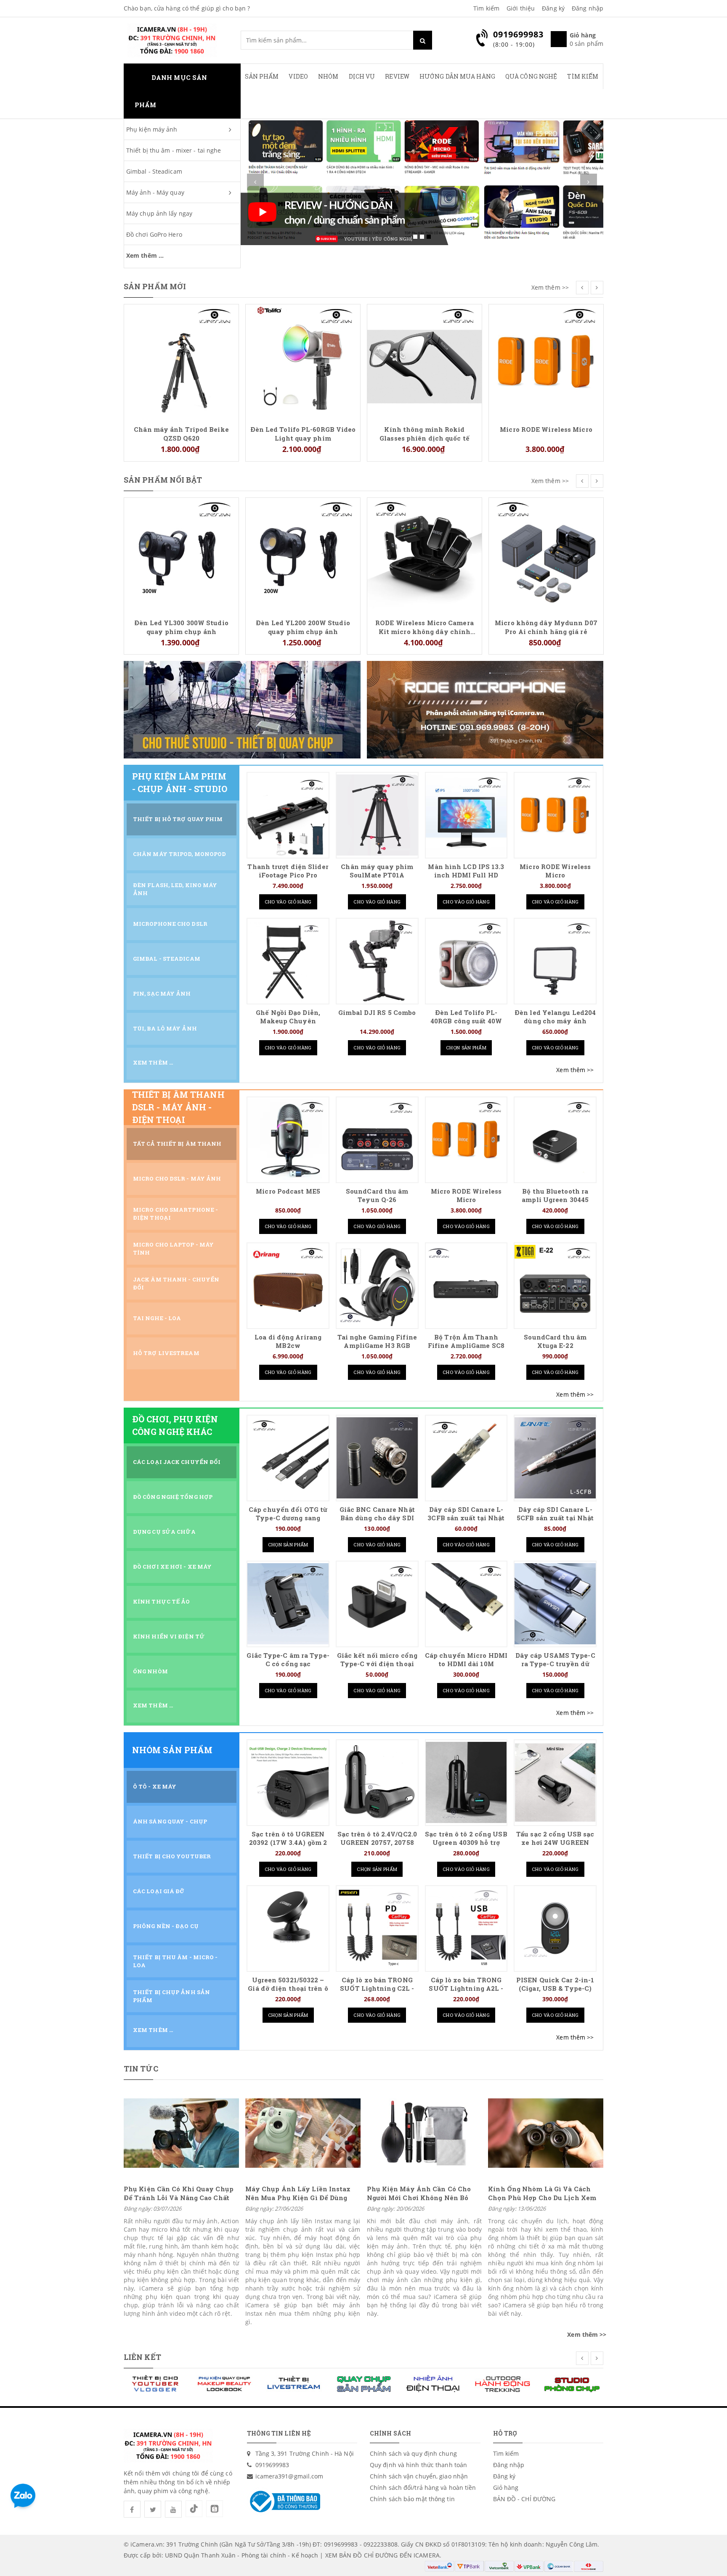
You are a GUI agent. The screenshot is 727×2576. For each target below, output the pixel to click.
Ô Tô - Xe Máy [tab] (155, 1786)
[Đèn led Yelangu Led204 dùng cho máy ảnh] (555, 961)
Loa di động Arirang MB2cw (288, 1341)
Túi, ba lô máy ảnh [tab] (165, 1028)
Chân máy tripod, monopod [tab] (179, 854)
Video (298, 76)
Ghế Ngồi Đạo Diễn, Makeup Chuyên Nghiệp (288, 1021)
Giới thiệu (521, 8)
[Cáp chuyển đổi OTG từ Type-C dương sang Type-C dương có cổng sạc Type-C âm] (288, 1458)
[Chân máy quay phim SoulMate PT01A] (377, 815)
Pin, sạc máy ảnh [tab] (162, 993)
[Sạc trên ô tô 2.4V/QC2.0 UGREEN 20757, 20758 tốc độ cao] (377, 1782)
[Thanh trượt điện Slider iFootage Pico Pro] (288, 815)
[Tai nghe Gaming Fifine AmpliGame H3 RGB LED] (377, 1285)
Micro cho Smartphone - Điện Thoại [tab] (175, 1214)
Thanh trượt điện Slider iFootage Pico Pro (288, 871)
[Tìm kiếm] (423, 40)
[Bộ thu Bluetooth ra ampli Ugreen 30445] (555, 1140)
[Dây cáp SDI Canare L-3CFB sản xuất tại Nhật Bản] (466, 1458)
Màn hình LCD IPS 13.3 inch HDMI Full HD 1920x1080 (466, 875)
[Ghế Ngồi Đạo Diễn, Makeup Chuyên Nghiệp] (288, 961)
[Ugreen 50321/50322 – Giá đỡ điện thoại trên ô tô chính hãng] (288, 1928)
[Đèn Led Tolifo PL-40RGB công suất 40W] (466, 961)
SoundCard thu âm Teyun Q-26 (377, 1196)
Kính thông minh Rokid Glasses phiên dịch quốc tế (303, 433)
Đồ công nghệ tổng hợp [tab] (173, 1497)
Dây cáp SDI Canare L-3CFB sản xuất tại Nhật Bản (466, 1518)
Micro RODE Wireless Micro (425, 429)
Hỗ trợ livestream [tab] (166, 1353)
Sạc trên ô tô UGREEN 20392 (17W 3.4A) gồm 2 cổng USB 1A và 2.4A (288, 1843)
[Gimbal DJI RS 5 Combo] (377, 961)
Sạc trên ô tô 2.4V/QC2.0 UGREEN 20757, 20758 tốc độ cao (377, 1843)
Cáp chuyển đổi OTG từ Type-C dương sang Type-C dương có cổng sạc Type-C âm (288, 1522)
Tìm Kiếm (583, 76)
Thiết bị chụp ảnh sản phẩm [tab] (171, 1996)
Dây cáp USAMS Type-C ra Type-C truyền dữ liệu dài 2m (555, 1664)
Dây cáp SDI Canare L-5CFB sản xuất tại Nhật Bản (555, 1518)
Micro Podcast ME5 (288, 1191)
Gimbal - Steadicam (154, 171)
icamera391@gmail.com (289, 2476)
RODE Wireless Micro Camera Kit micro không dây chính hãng (303, 627)
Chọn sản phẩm (466, 1048)
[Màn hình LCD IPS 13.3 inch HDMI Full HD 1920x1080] (466, 815)
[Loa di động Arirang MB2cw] (288, 1285)
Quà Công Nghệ (531, 76)
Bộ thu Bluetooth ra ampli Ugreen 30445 (555, 1196)
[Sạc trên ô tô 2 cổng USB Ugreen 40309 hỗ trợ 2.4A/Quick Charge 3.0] (466, 1782)
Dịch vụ (362, 76)
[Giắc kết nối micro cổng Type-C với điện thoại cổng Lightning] (377, 1604)
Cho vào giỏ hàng (288, 902)
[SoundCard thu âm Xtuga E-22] (555, 1285)
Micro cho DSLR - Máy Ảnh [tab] (177, 1178)
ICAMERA (427, 2555)
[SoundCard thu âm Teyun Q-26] (377, 1140)
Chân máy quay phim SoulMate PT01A (377, 871)
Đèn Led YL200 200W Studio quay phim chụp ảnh (181, 627)
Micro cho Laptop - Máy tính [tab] (173, 1248)
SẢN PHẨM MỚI (155, 286)
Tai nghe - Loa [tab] (157, 1318)
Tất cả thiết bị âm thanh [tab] (177, 1144)
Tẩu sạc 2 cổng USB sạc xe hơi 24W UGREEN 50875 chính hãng (555, 1843)
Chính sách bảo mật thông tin (412, 2499)
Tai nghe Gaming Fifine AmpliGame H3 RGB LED (377, 1346)
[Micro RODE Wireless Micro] (425, 361)
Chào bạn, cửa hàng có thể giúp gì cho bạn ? (187, 8)
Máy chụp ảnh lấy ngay (159, 213)
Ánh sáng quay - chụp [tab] (170, 1821)
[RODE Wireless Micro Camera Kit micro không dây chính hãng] (303, 554)
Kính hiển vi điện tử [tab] (169, 1636)
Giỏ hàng (506, 2487)
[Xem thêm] (575, 1070)
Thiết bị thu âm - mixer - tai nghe (174, 150)
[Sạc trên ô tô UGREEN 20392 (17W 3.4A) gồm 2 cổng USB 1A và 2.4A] (288, 1782)
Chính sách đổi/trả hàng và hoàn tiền (423, 2487)
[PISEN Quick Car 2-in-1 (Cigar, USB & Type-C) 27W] (555, 1928)
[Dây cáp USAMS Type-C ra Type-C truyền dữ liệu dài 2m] (555, 1604)
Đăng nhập (588, 8)
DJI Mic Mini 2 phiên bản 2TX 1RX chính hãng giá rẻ (546, 319)
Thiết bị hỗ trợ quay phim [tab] (178, 819)
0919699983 (272, 2465)
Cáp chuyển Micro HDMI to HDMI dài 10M (466, 1660)
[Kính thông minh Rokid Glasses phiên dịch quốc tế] (303, 361)
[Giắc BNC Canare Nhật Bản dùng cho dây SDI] (377, 1458)
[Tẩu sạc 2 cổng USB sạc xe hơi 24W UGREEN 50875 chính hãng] (555, 1782)
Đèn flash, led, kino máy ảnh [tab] (175, 889)
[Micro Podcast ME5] (288, 1140)
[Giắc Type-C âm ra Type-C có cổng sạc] (288, 1604)
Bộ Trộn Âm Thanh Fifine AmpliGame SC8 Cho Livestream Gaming (466, 1346)
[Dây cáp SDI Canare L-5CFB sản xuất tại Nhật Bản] (555, 1458)
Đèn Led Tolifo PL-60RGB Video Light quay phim (182, 433)
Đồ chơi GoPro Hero (154, 234)
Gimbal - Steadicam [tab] (167, 959)
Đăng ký (553, 8)
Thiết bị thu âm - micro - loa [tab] (175, 1961)
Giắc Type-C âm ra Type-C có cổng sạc (288, 1660)
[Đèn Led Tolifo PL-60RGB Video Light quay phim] (181, 361)
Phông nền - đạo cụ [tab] (166, 1926)
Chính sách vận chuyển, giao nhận (419, 2476)
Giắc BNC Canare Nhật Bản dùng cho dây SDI (377, 1514)
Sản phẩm (262, 76)
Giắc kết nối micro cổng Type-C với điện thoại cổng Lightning (377, 1664)
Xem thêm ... (145, 255)
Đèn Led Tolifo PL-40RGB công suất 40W (466, 1017)
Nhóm (328, 76)
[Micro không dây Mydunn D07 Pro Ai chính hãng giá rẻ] (425, 554)
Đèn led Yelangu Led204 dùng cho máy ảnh (555, 1017)
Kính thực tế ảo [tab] (162, 1601)
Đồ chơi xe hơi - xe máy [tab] (172, 1567)
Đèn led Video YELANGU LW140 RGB (546, 513)
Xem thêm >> (550, 287)
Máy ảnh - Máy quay (155, 192)
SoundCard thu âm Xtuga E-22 (555, 1341)
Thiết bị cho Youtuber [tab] (172, 1856)
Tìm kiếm (486, 8)
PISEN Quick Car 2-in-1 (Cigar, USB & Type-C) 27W (555, 1988)
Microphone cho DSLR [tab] (170, 924)
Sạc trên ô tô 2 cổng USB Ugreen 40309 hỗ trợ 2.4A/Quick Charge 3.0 (466, 1843)
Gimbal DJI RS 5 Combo (377, 1013)
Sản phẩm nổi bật (163, 480)
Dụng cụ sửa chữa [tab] (165, 1532)
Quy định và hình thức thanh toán (418, 2465)
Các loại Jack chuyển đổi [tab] (177, 1462)
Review (397, 76)
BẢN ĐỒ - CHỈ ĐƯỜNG (524, 2499)
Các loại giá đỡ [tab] (159, 1891)
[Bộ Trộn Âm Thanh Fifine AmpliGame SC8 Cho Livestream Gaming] (466, 1285)
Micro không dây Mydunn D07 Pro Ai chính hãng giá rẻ (425, 627)
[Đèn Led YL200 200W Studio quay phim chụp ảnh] (181, 554)
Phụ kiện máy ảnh (152, 129)
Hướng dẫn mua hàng (457, 76)
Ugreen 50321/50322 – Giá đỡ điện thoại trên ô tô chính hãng (288, 1988)
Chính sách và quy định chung (413, 2453)
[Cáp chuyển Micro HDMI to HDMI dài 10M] (466, 1604)
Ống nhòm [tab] (150, 1671)
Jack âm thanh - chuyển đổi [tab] (176, 1283)
